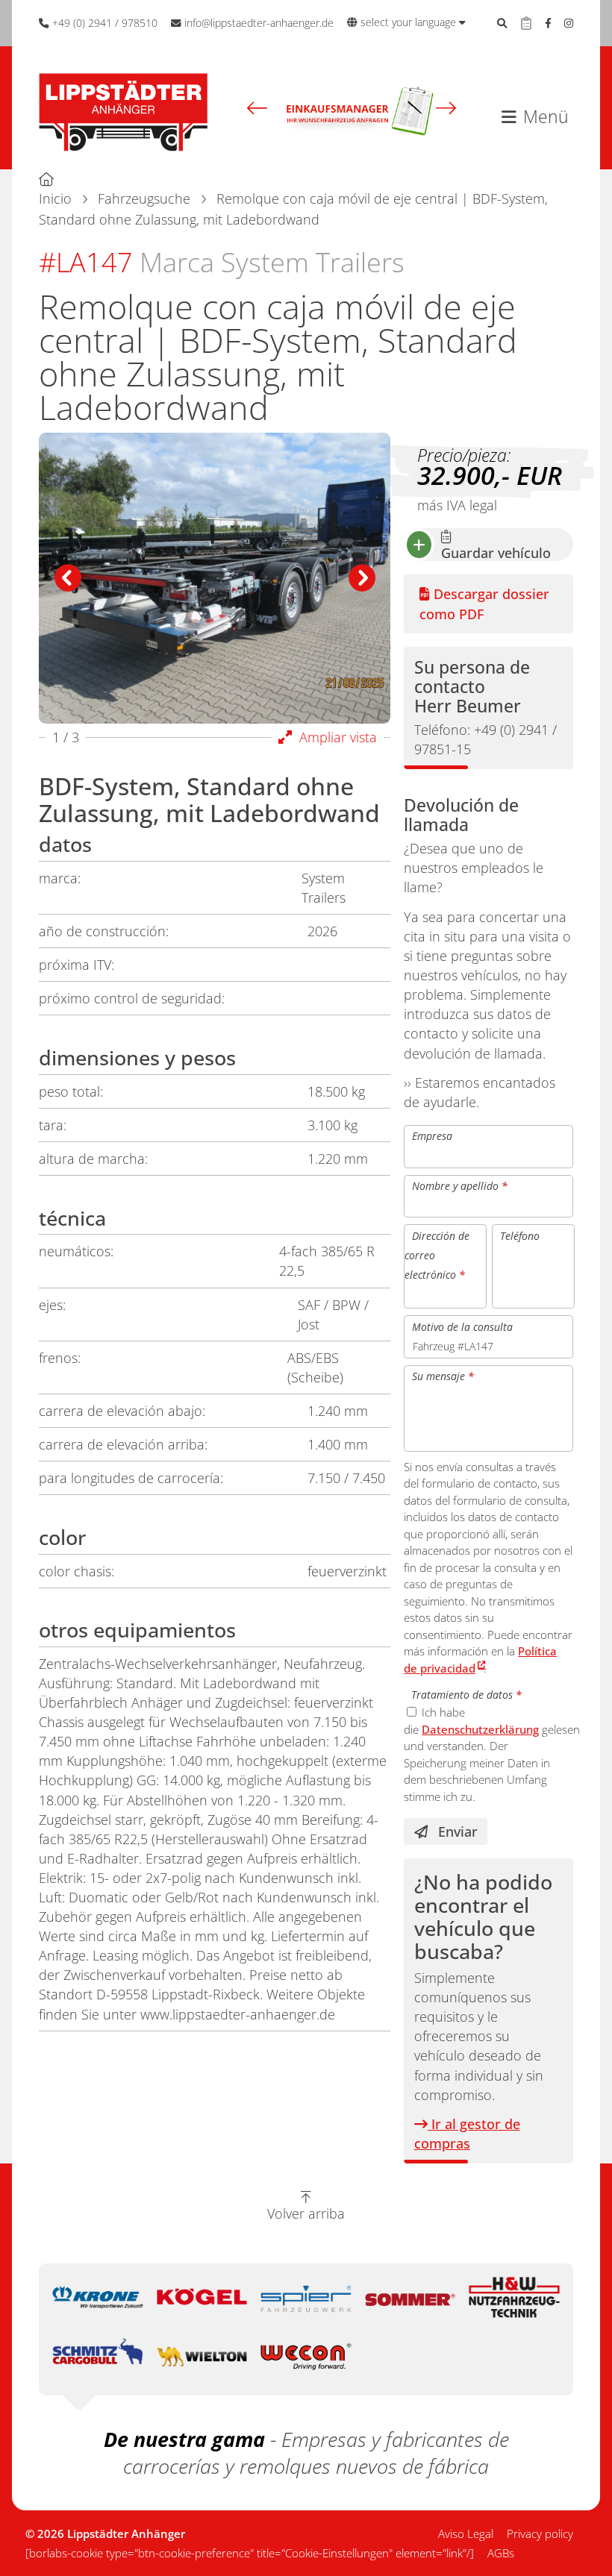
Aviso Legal (466, 2533)
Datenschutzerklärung (480, 1729)
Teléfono (520, 1235)
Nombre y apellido (460, 1186)
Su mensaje (443, 1376)
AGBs (501, 2553)
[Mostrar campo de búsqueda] (502, 23)
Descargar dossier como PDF (484, 604)
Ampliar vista (334, 737)
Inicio (55, 198)
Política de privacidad (480, 1660)
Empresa (432, 1136)
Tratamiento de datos (466, 1695)
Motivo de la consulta (462, 1326)
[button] (257, 108)
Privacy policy (540, 2533)
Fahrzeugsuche (144, 198)
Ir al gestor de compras (467, 2134)
